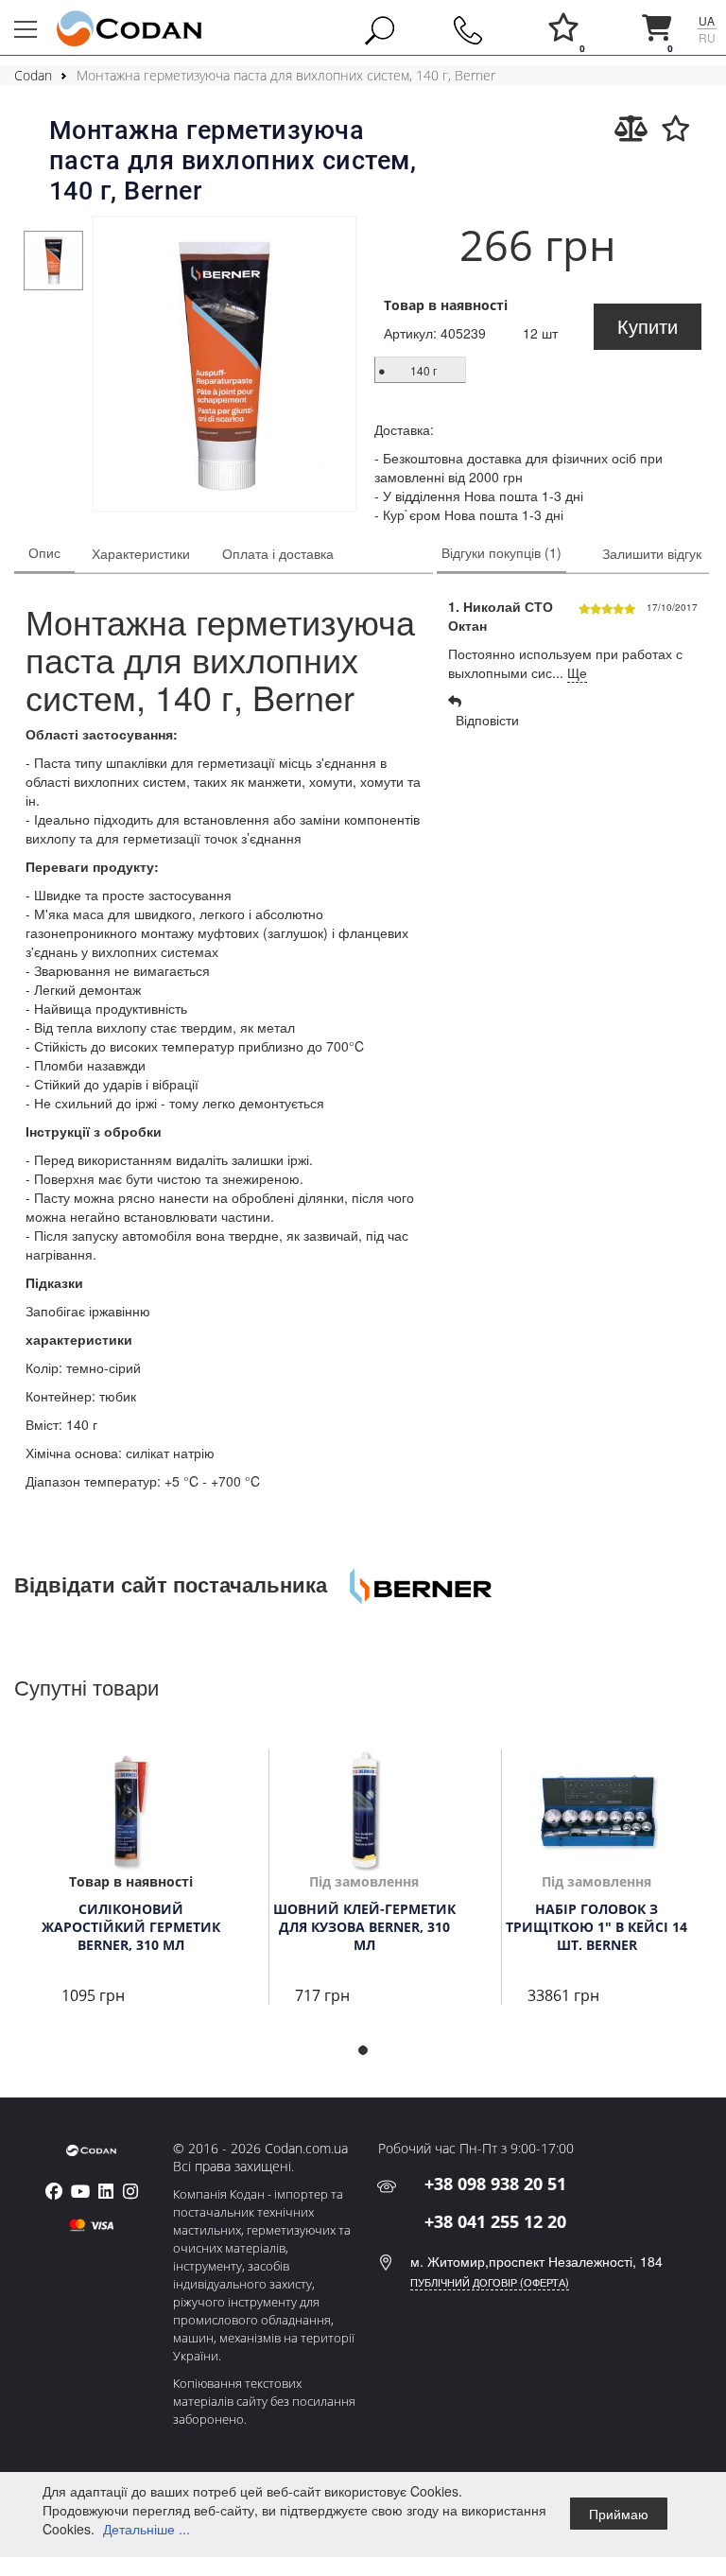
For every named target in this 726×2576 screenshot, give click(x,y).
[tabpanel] (53, 260)
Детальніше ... (147, 2529)
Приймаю (619, 2514)
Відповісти (484, 720)
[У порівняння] (631, 129)
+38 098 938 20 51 (495, 2184)
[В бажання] (676, 129)
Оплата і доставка (278, 553)
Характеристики (141, 553)
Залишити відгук (652, 553)
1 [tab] (369, 2056)
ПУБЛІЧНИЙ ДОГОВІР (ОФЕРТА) (490, 2282)
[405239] (224, 366)
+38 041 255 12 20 (495, 2221)
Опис (44, 552)
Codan (33, 75)
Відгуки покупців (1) (501, 552)
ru (707, 37)
